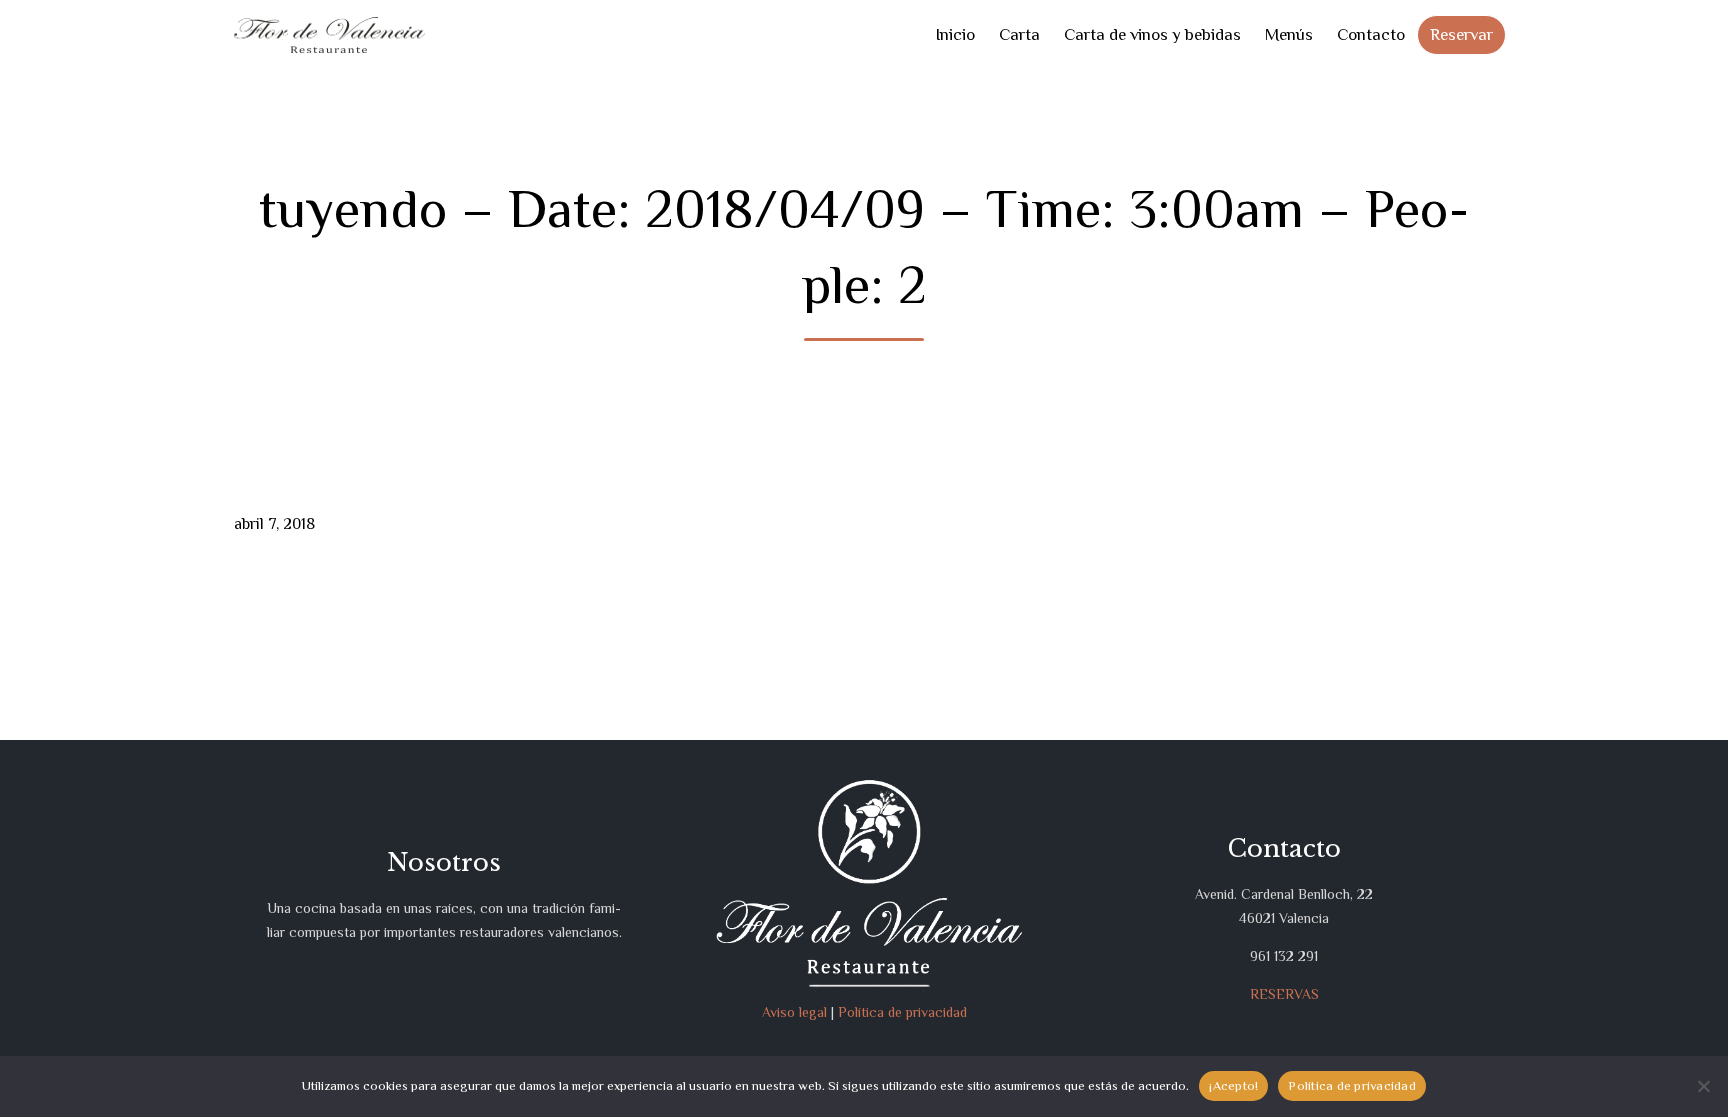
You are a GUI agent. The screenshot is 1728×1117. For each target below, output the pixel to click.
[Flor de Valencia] (329, 35)
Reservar (1461, 34)
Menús (1289, 34)
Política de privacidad (902, 1012)
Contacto (1371, 34)
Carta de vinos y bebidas (1152, 34)
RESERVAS (1284, 994)
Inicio (955, 34)
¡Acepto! (1233, 1085)
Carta (1019, 34)
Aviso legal (794, 1012)
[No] (1703, 1086)
